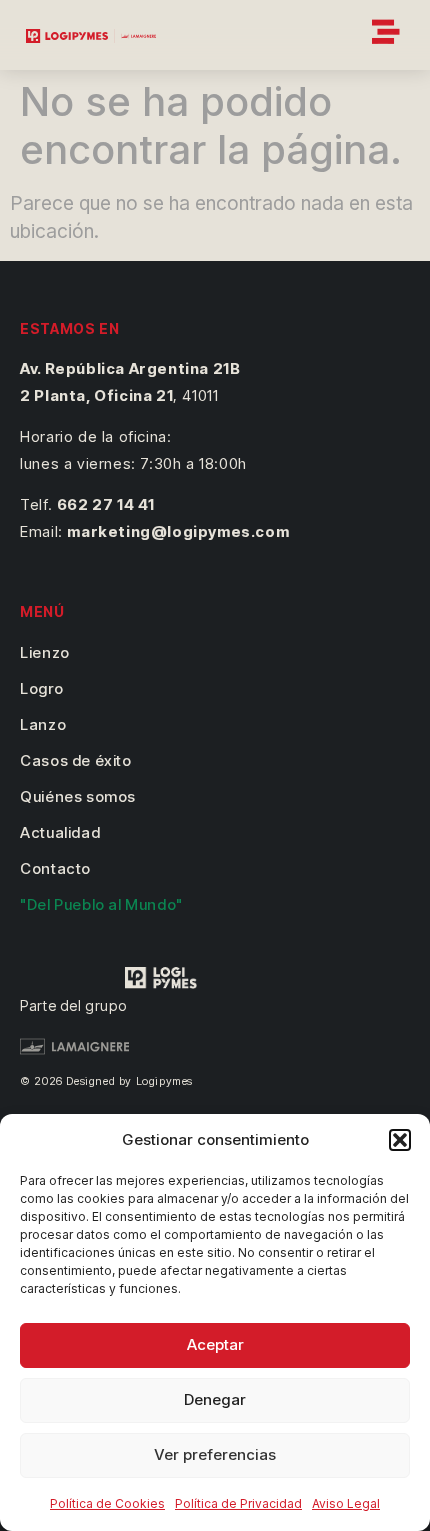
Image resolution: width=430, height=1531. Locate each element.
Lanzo (43, 724)
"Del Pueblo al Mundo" (101, 904)
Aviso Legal (346, 1503)
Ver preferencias (215, 1454)
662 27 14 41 (106, 504)
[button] (400, 1140)
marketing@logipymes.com (178, 531)
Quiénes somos (78, 796)
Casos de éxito (75, 760)
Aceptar (215, 1344)
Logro (41, 688)
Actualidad (60, 832)
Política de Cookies (107, 1503)
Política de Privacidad (238, 1503)
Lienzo (45, 652)
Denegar (215, 1399)
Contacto (55, 868)
